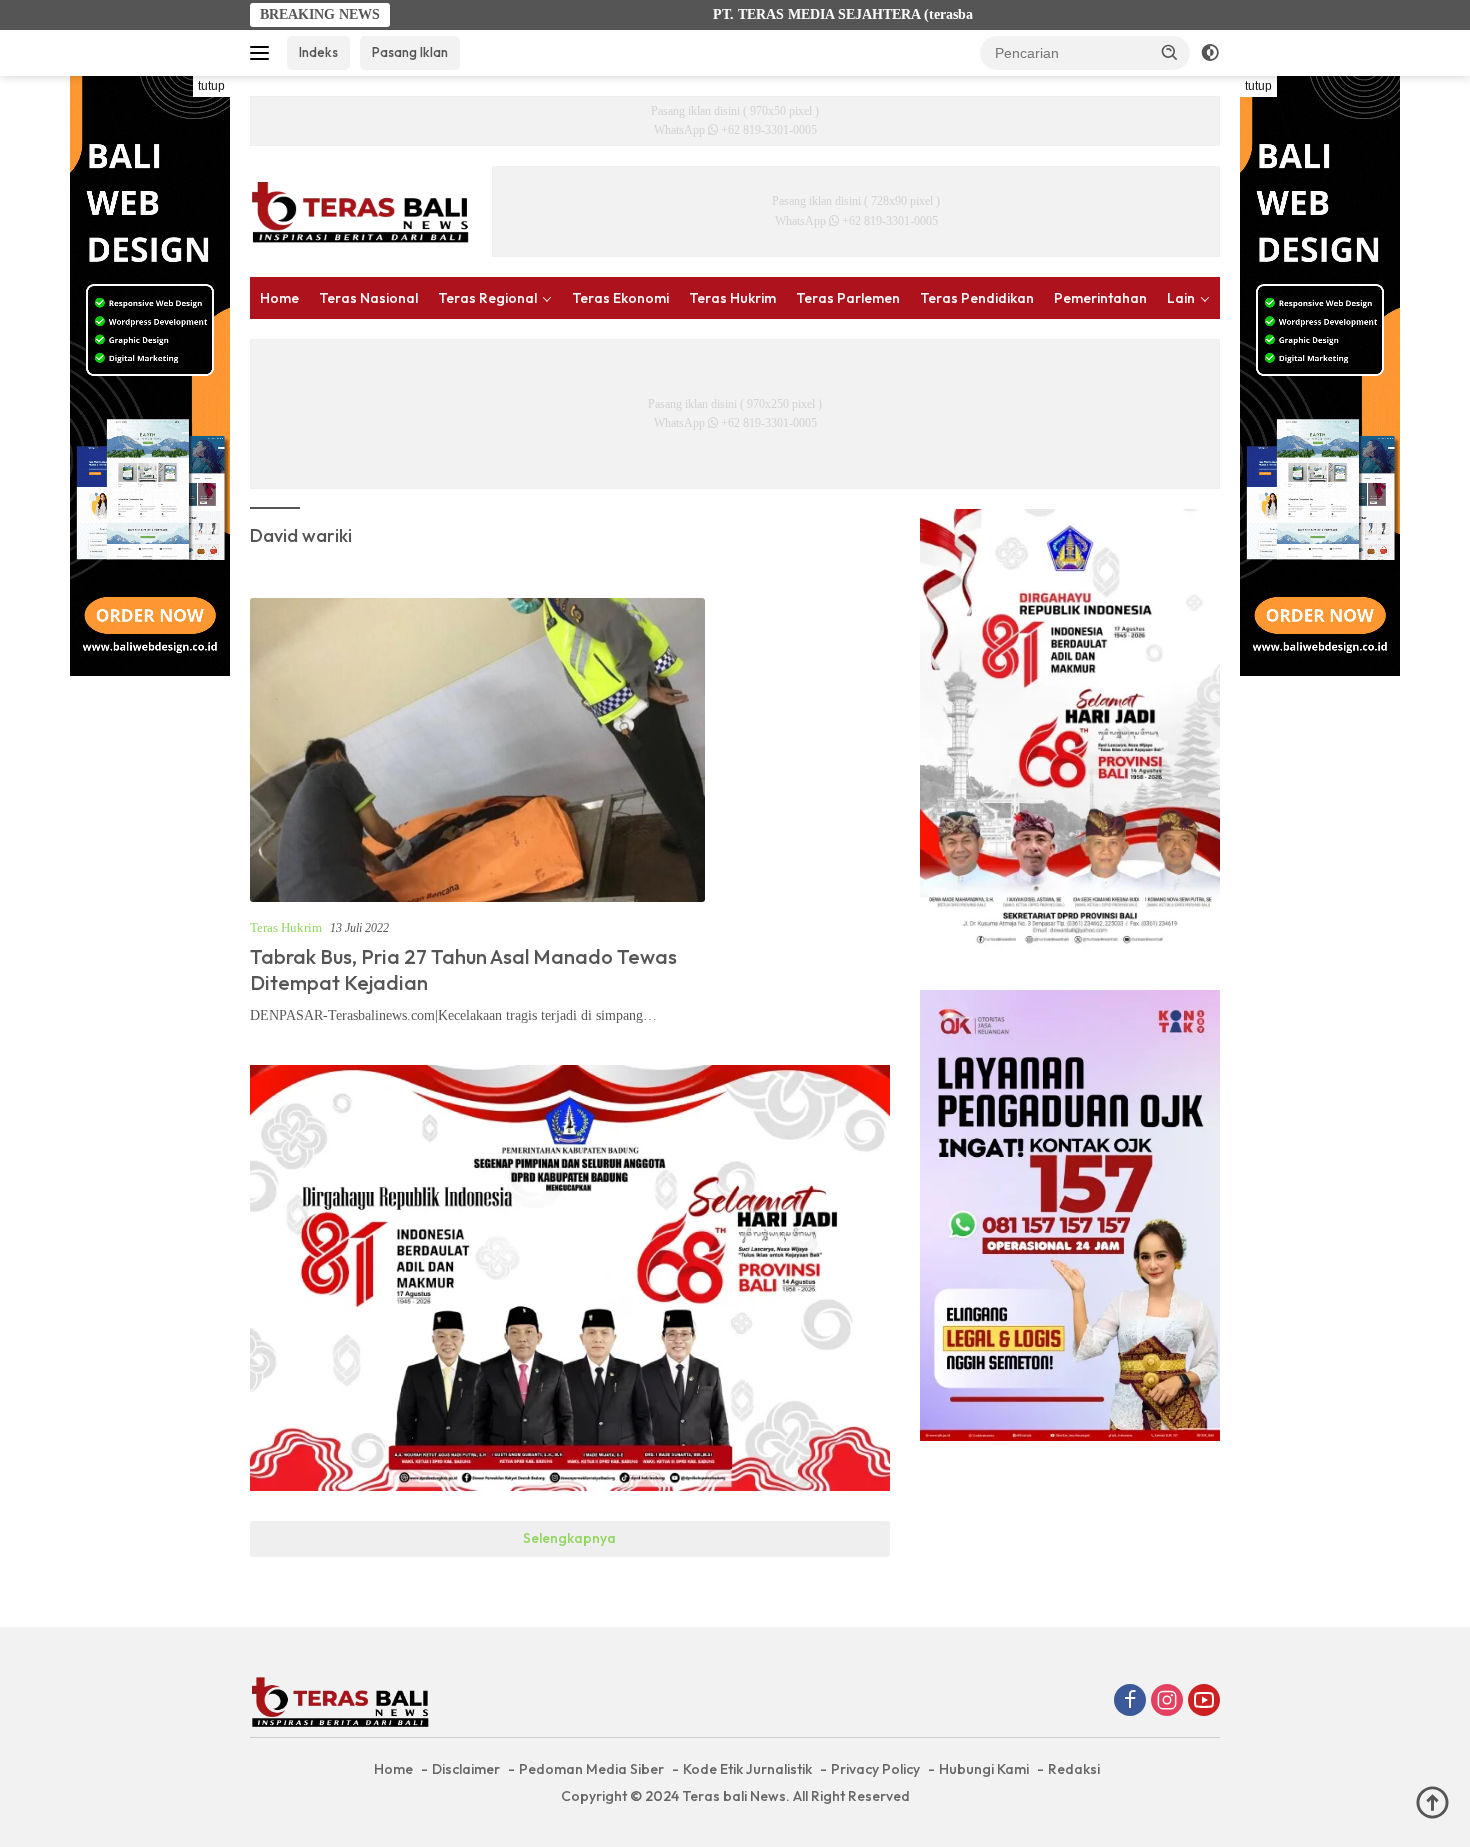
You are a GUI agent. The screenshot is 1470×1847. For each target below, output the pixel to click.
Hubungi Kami (984, 1769)
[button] (1170, 52)
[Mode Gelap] (1210, 53)
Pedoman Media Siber (591, 1769)
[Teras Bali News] (360, 210)
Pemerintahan (1100, 298)
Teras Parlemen (848, 298)
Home (279, 298)
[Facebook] (1130, 1702)
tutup (211, 86)
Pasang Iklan (410, 52)
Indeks (318, 52)
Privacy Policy (875, 1769)
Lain (1181, 298)
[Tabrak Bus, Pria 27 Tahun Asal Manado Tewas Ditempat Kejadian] (477, 750)
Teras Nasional (368, 298)
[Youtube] (1204, 1702)
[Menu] (263, 53)
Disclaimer (466, 1769)
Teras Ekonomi (620, 298)
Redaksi (1074, 1769)
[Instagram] (1167, 1702)
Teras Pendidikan (977, 298)
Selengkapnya (569, 1538)
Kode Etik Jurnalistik (747, 1769)
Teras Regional (487, 298)
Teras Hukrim (732, 298)
